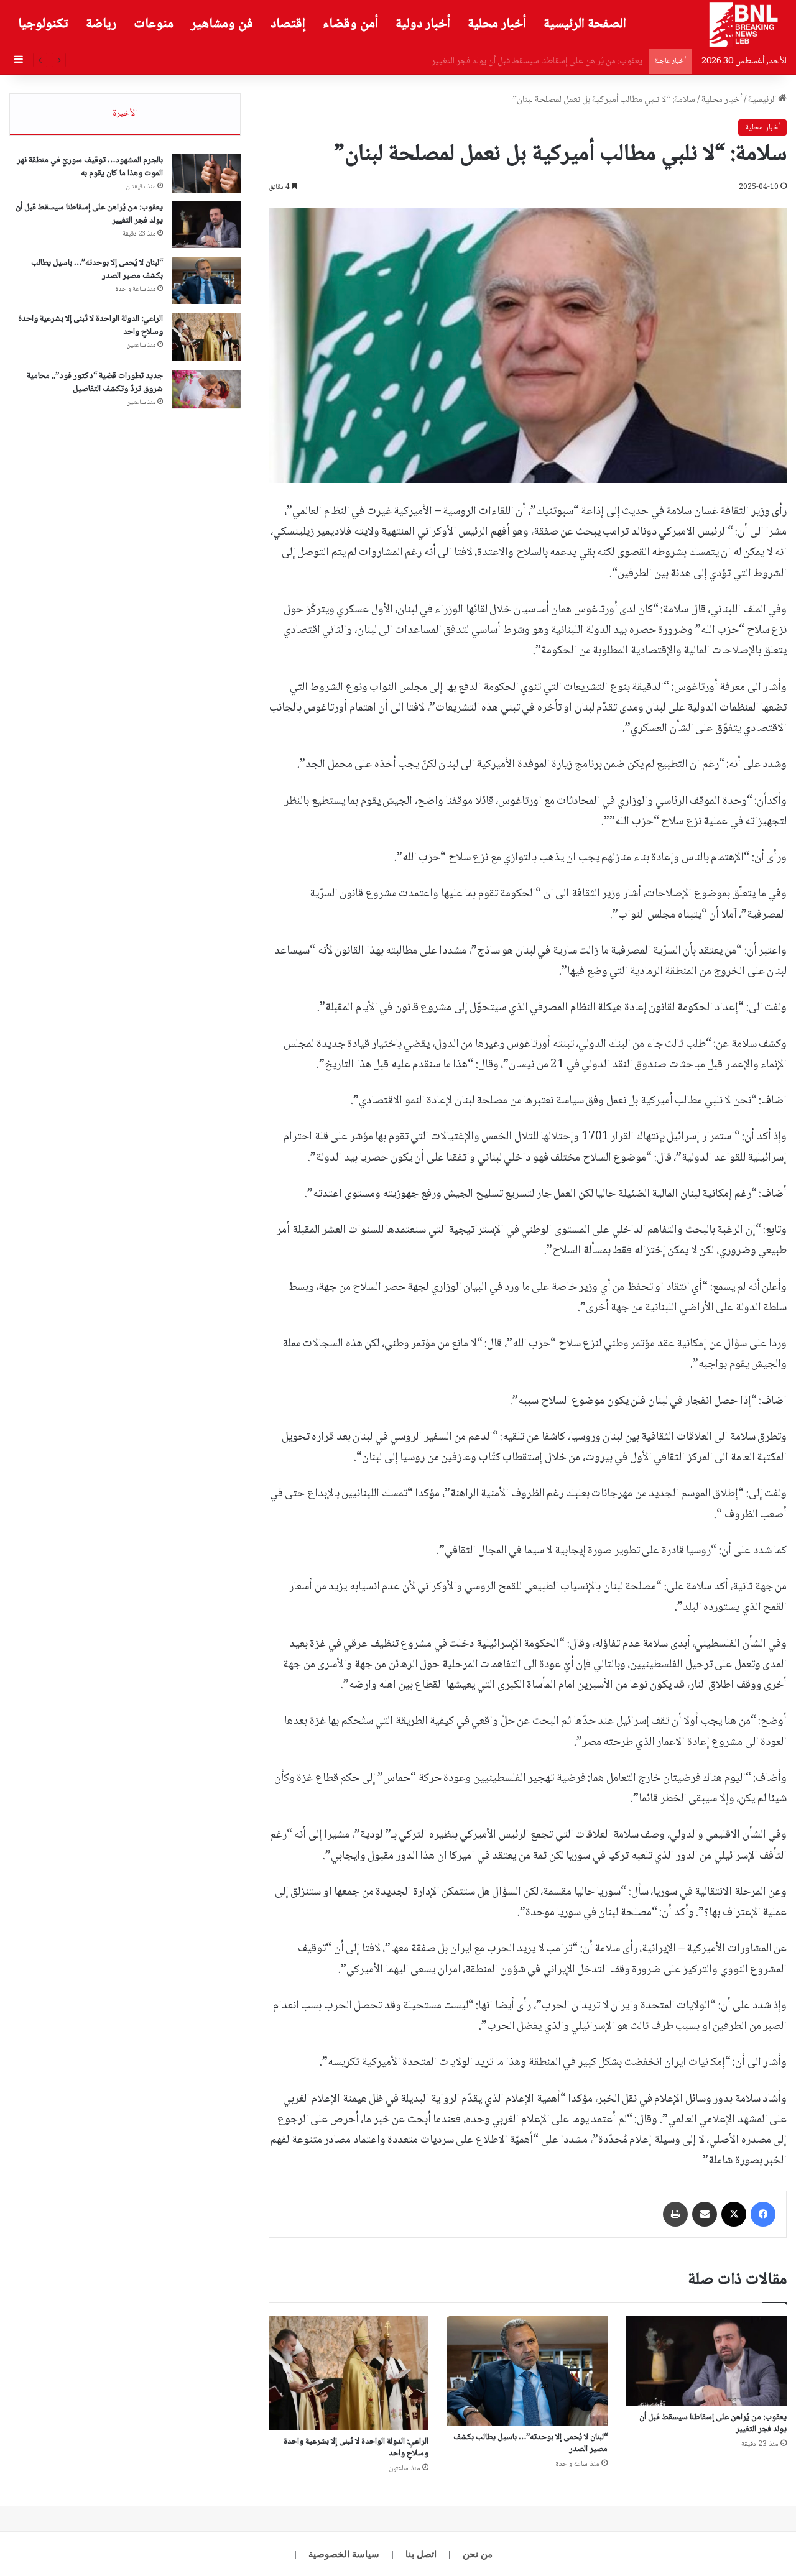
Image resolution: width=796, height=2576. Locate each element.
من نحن (478, 2554)
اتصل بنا (421, 2554)
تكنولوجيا (43, 24)
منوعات (154, 24)
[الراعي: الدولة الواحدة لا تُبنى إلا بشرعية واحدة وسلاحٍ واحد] (349, 2373)
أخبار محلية (497, 24)
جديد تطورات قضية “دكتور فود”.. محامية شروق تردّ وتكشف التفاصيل (95, 383)
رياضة (101, 24)
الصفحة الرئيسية (585, 24)
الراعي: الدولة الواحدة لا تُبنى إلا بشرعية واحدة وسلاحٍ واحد (356, 2448)
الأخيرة (125, 114)
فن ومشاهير (222, 24)
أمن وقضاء (350, 24)
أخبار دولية (423, 24)
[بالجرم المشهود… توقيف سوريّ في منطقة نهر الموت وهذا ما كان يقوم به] (206, 173)
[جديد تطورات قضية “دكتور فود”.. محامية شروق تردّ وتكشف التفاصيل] (206, 389)
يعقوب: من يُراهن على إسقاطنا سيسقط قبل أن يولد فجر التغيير (713, 2423)
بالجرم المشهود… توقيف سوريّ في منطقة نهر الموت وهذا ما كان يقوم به (90, 167)
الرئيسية (763, 100)
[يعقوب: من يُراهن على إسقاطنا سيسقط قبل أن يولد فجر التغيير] (706, 2361)
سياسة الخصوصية (344, 2554)
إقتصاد (288, 24)
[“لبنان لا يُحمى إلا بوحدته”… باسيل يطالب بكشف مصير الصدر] (527, 2371)
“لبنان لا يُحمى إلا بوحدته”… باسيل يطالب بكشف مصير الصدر (538, 62)
